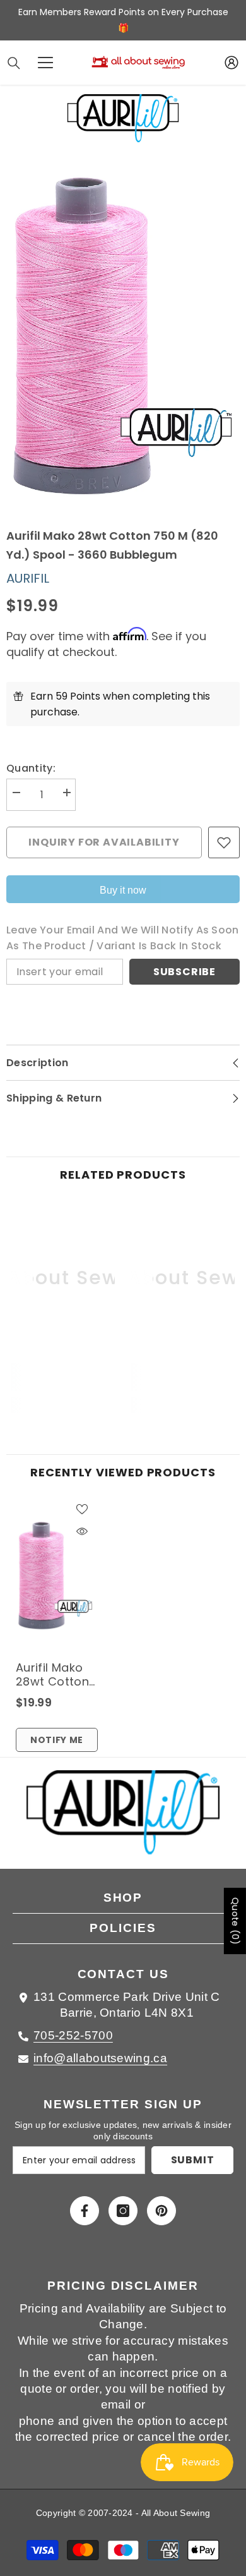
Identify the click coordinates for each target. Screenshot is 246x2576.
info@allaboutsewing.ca (100, 2058)
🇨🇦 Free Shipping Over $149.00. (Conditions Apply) (137, 20)
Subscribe (184, 972)
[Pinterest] (161, 2211)
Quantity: (31, 768)
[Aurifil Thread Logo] (123, 1820)
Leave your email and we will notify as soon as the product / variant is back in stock (123, 938)
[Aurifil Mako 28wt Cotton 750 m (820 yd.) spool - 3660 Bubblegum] (55, 1576)
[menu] (45, 63)
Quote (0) (235, 1921)
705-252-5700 (73, 2035)
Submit (193, 2160)
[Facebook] (85, 2211)
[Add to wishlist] (224, 842)
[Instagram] (123, 2211)
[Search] (14, 63)
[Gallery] (123, 335)
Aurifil (28, 578)
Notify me (57, 1740)
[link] (63, 1377)
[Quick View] (82, 1531)
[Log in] (231, 63)
